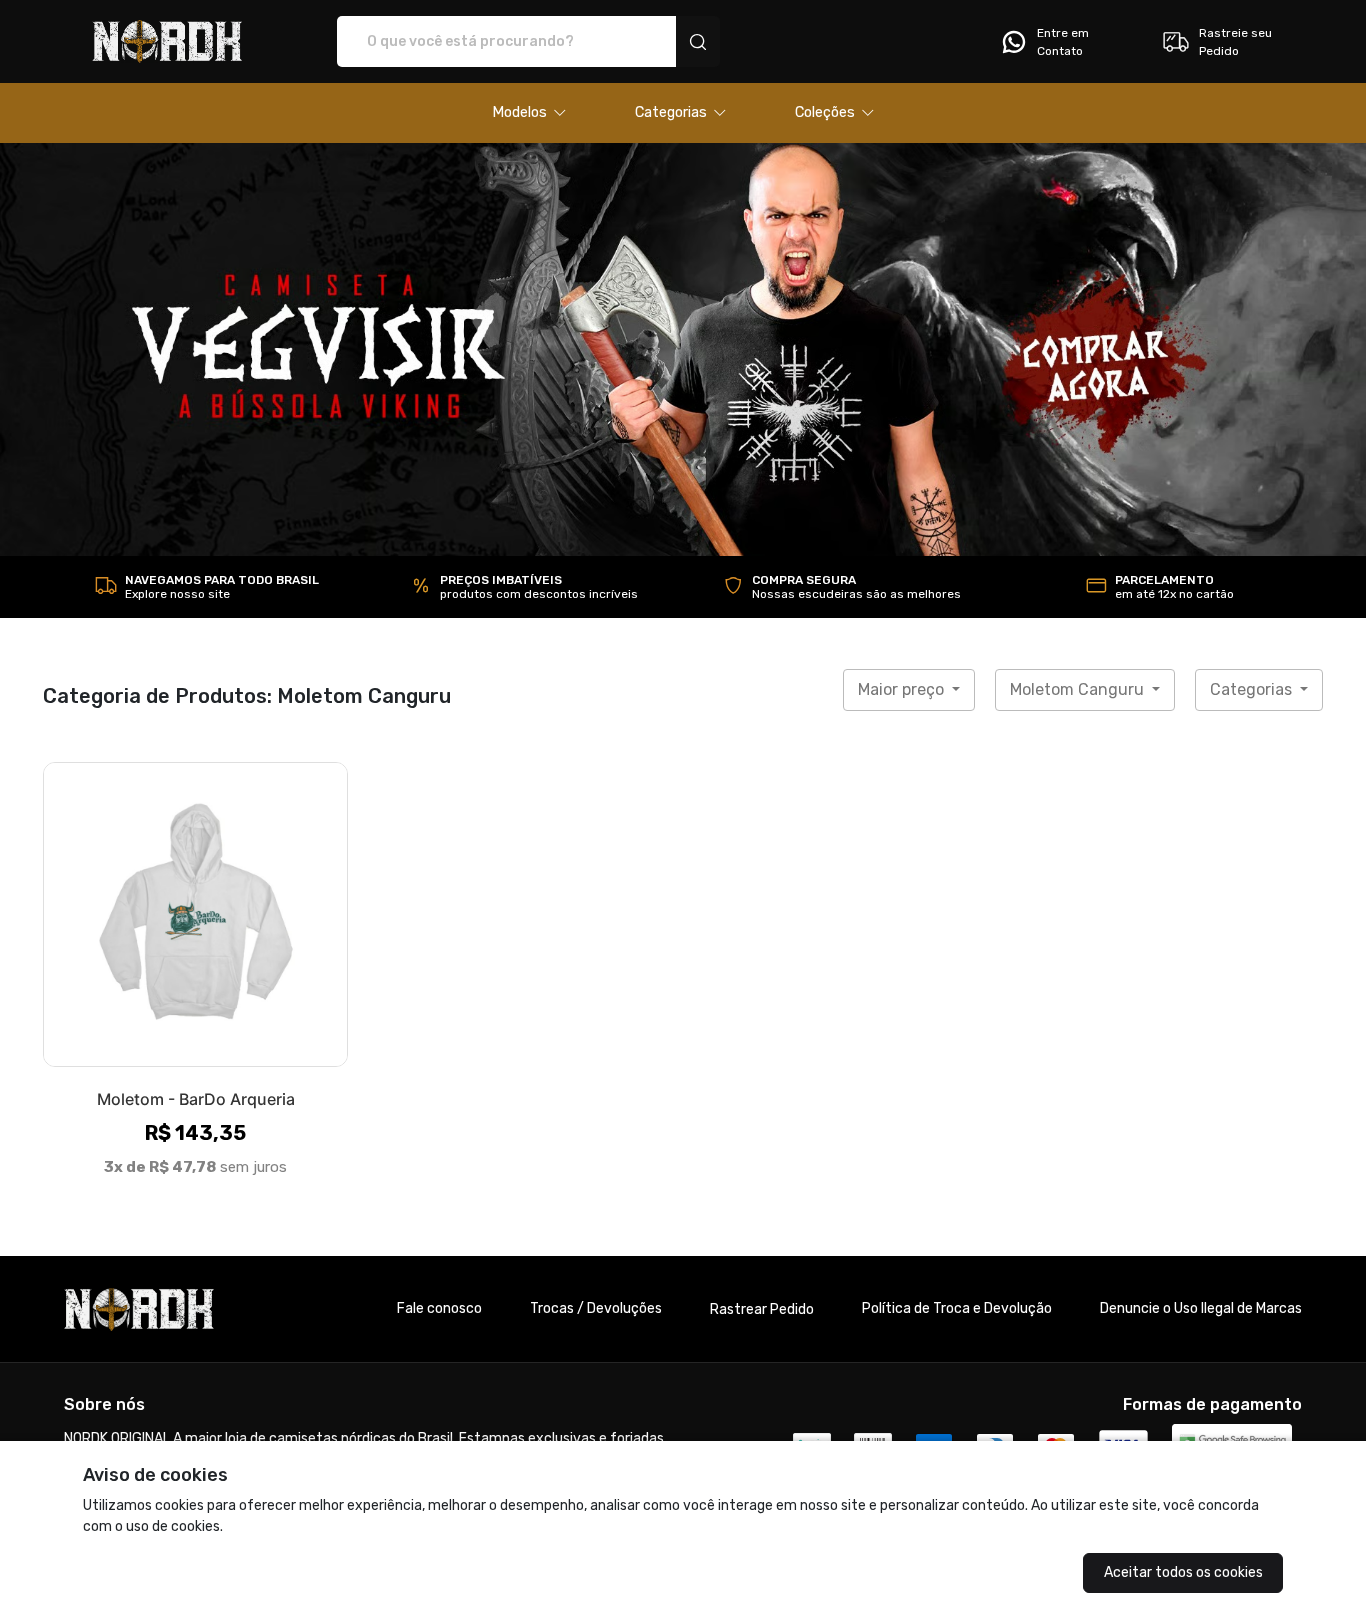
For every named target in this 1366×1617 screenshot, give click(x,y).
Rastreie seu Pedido (1235, 42)
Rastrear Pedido (762, 1309)
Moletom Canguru (1079, 689)
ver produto (196, 914)
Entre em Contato (1063, 42)
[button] (529, 113)
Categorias (1253, 689)
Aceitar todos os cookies (1183, 1572)
